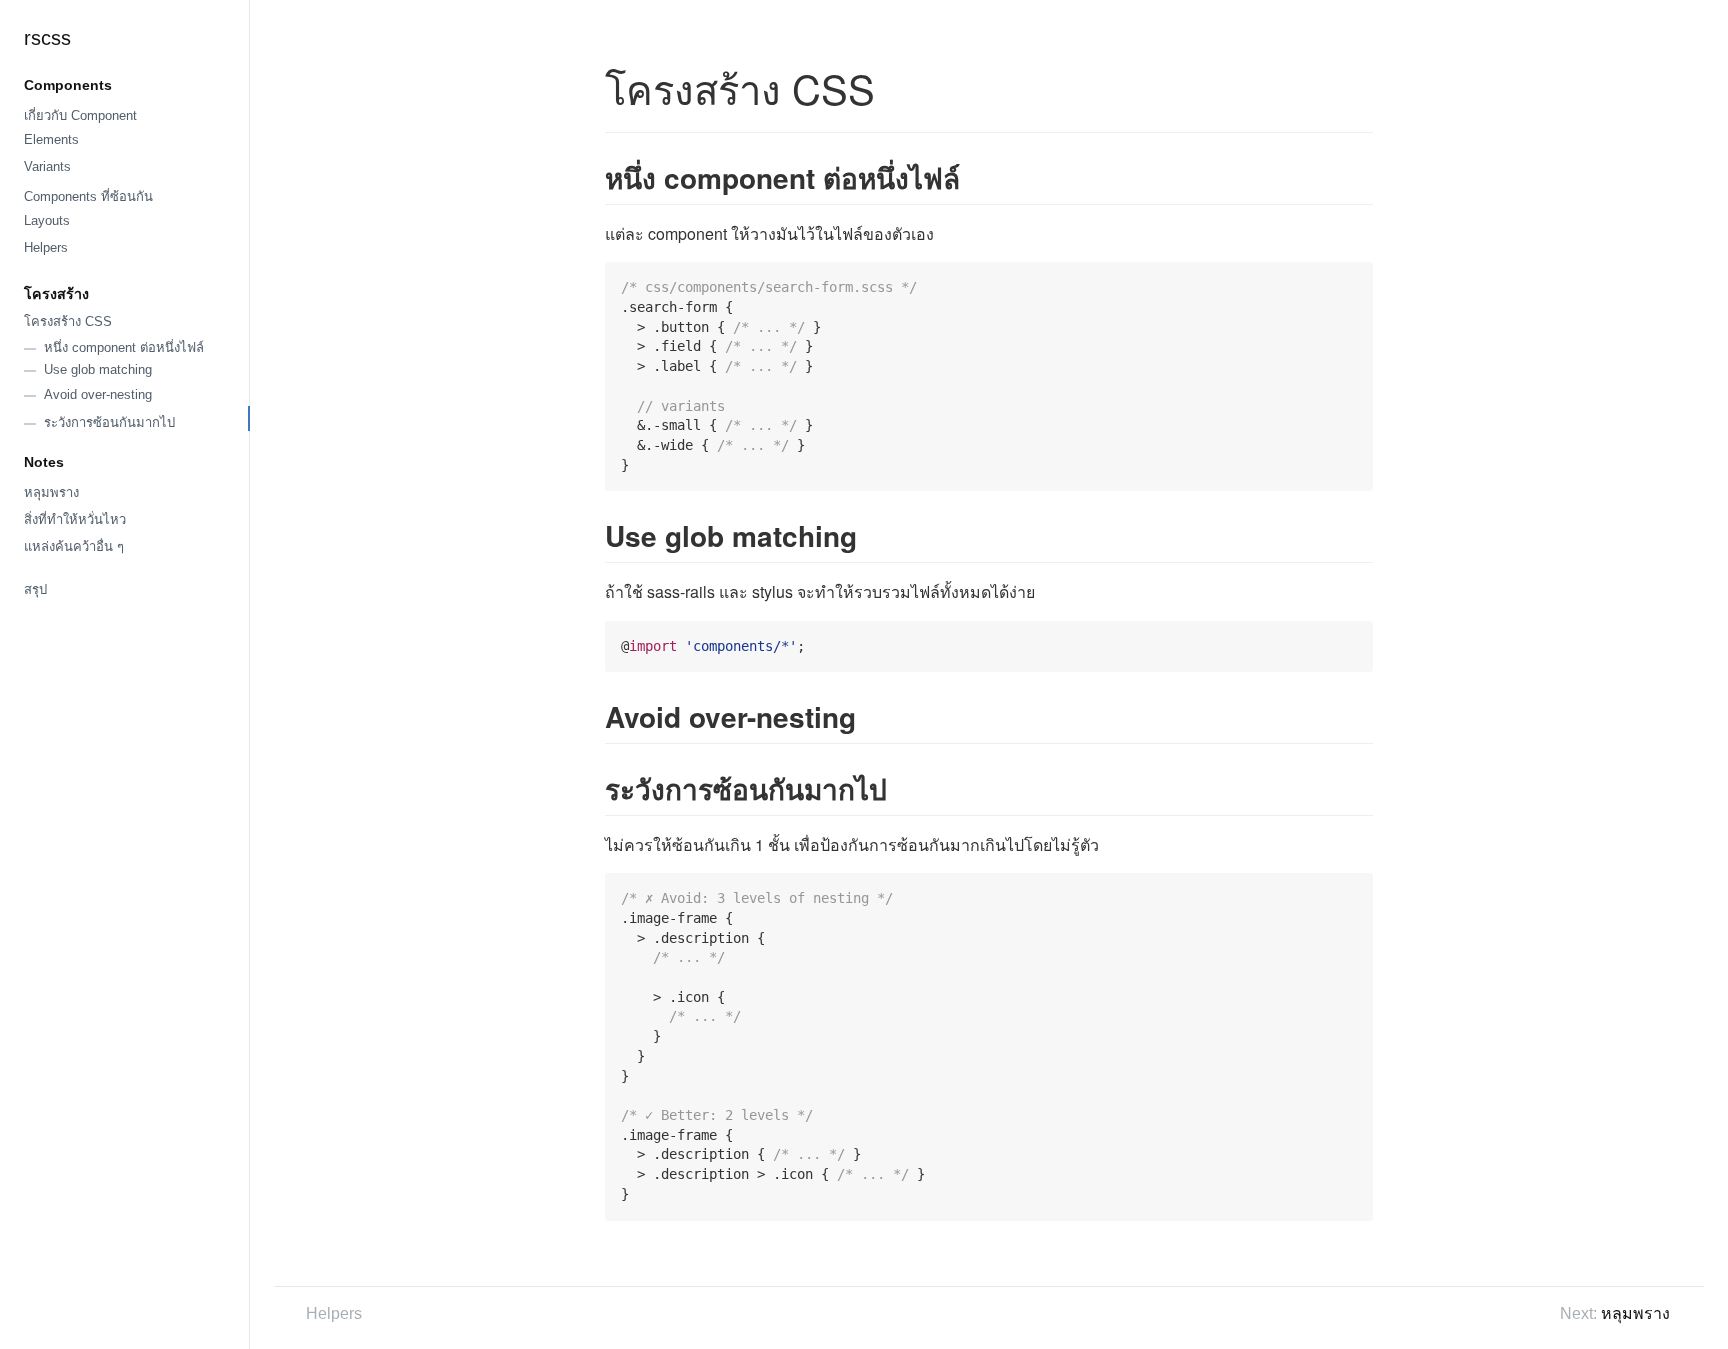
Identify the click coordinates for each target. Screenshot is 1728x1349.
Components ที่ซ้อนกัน (88, 196)
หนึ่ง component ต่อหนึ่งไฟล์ (124, 347)
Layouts (47, 220)
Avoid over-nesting (98, 394)
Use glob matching (98, 369)
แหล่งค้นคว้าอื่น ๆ (74, 546)
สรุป (35, 589)
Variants (47, 166)
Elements (51, 139)
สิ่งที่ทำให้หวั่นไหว (75, 519)
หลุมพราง (51, 492)
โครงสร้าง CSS (68, 321)
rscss (47, 38)
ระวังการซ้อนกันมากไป (109, 422)
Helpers (46, 247)
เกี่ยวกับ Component (80, 115)
